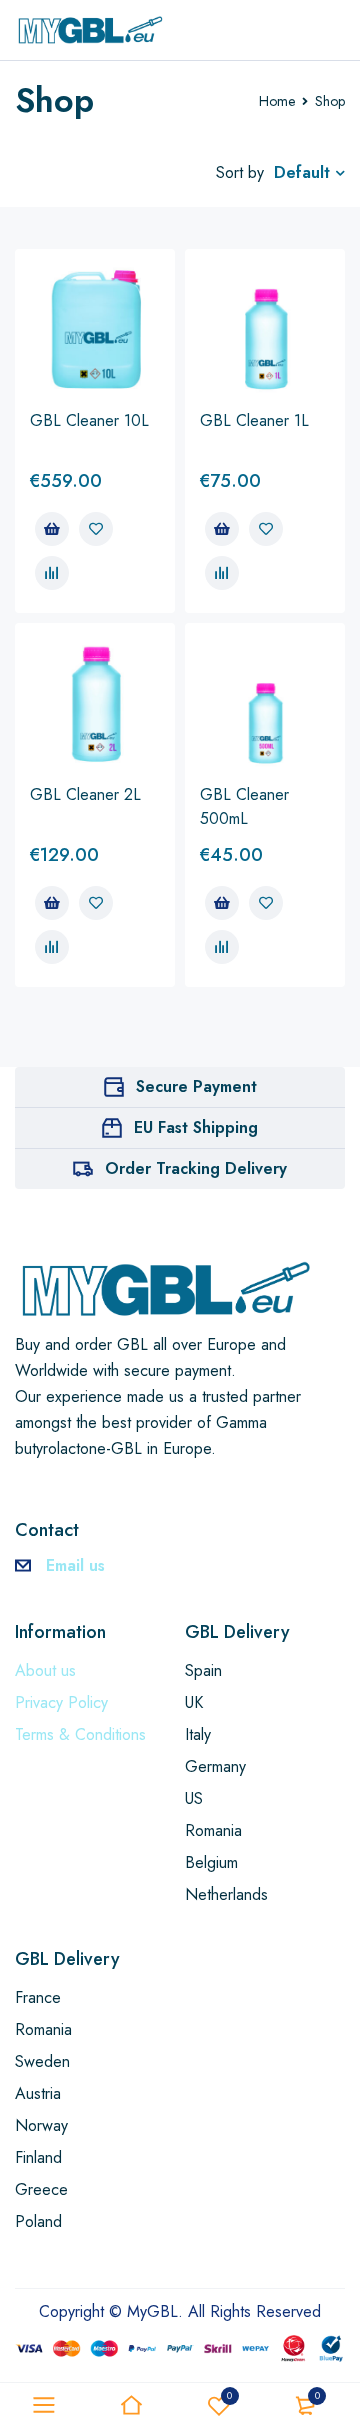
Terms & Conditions (80, 1734)
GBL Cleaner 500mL (244, 806)
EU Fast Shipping (196, 1127)
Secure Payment (196, 1086)
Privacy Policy (61, 1702)
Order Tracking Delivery (196, 1168)
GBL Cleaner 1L (254, 420)
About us (45, 1670)
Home (277, 101)
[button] (52, 529)
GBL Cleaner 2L (85, 794)
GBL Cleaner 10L (89, 420)
